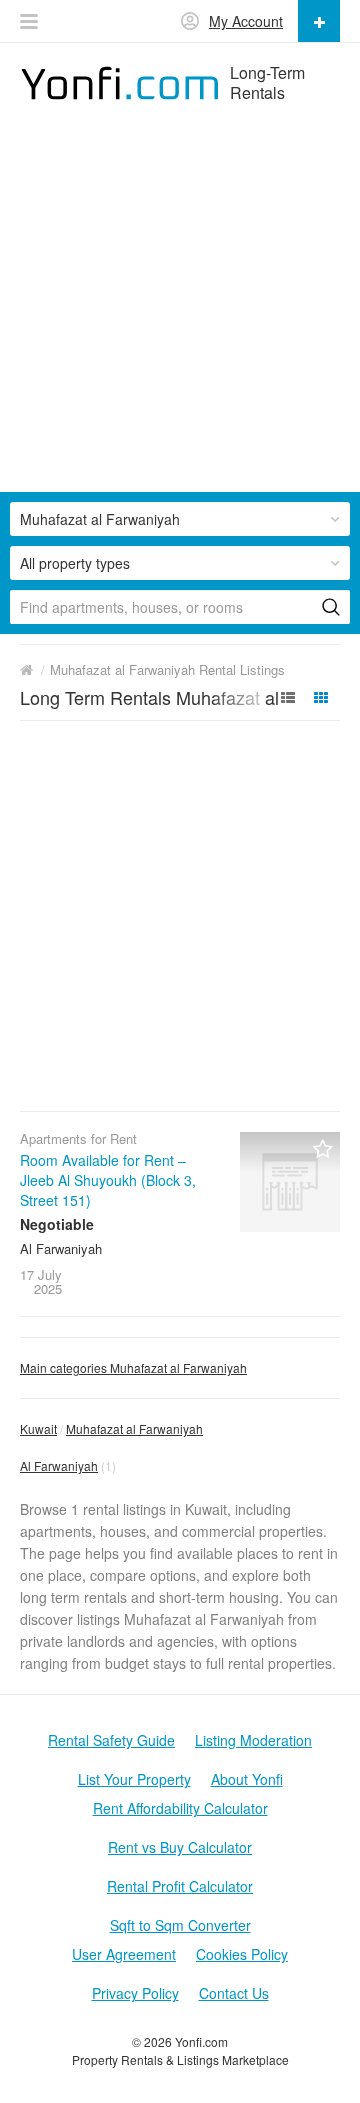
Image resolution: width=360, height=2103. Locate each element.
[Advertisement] (180, 312)
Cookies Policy (242, 1954)
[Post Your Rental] (319, 21)
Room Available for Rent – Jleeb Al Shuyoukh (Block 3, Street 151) (108, 1180)
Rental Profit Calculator (180, 1886)
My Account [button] (246, 21)
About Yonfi (247, 1779)
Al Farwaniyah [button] (59, 1465)
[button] (29, 21)
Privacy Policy (135, 1993)
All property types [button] (75, 563)
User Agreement (124, 1954)
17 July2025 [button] (41, 1281)
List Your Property (134, 1779)
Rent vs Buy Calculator (180, 1847)
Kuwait (38, 1428)
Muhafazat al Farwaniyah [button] (100, 519)
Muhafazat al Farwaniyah (134, 1428)
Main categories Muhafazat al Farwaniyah (133, 1367)
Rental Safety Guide (111, 1740)
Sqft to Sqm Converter (180, 1925)
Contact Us (234, 1993)
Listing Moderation (253, 1740)
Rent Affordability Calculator (180, 1808)
